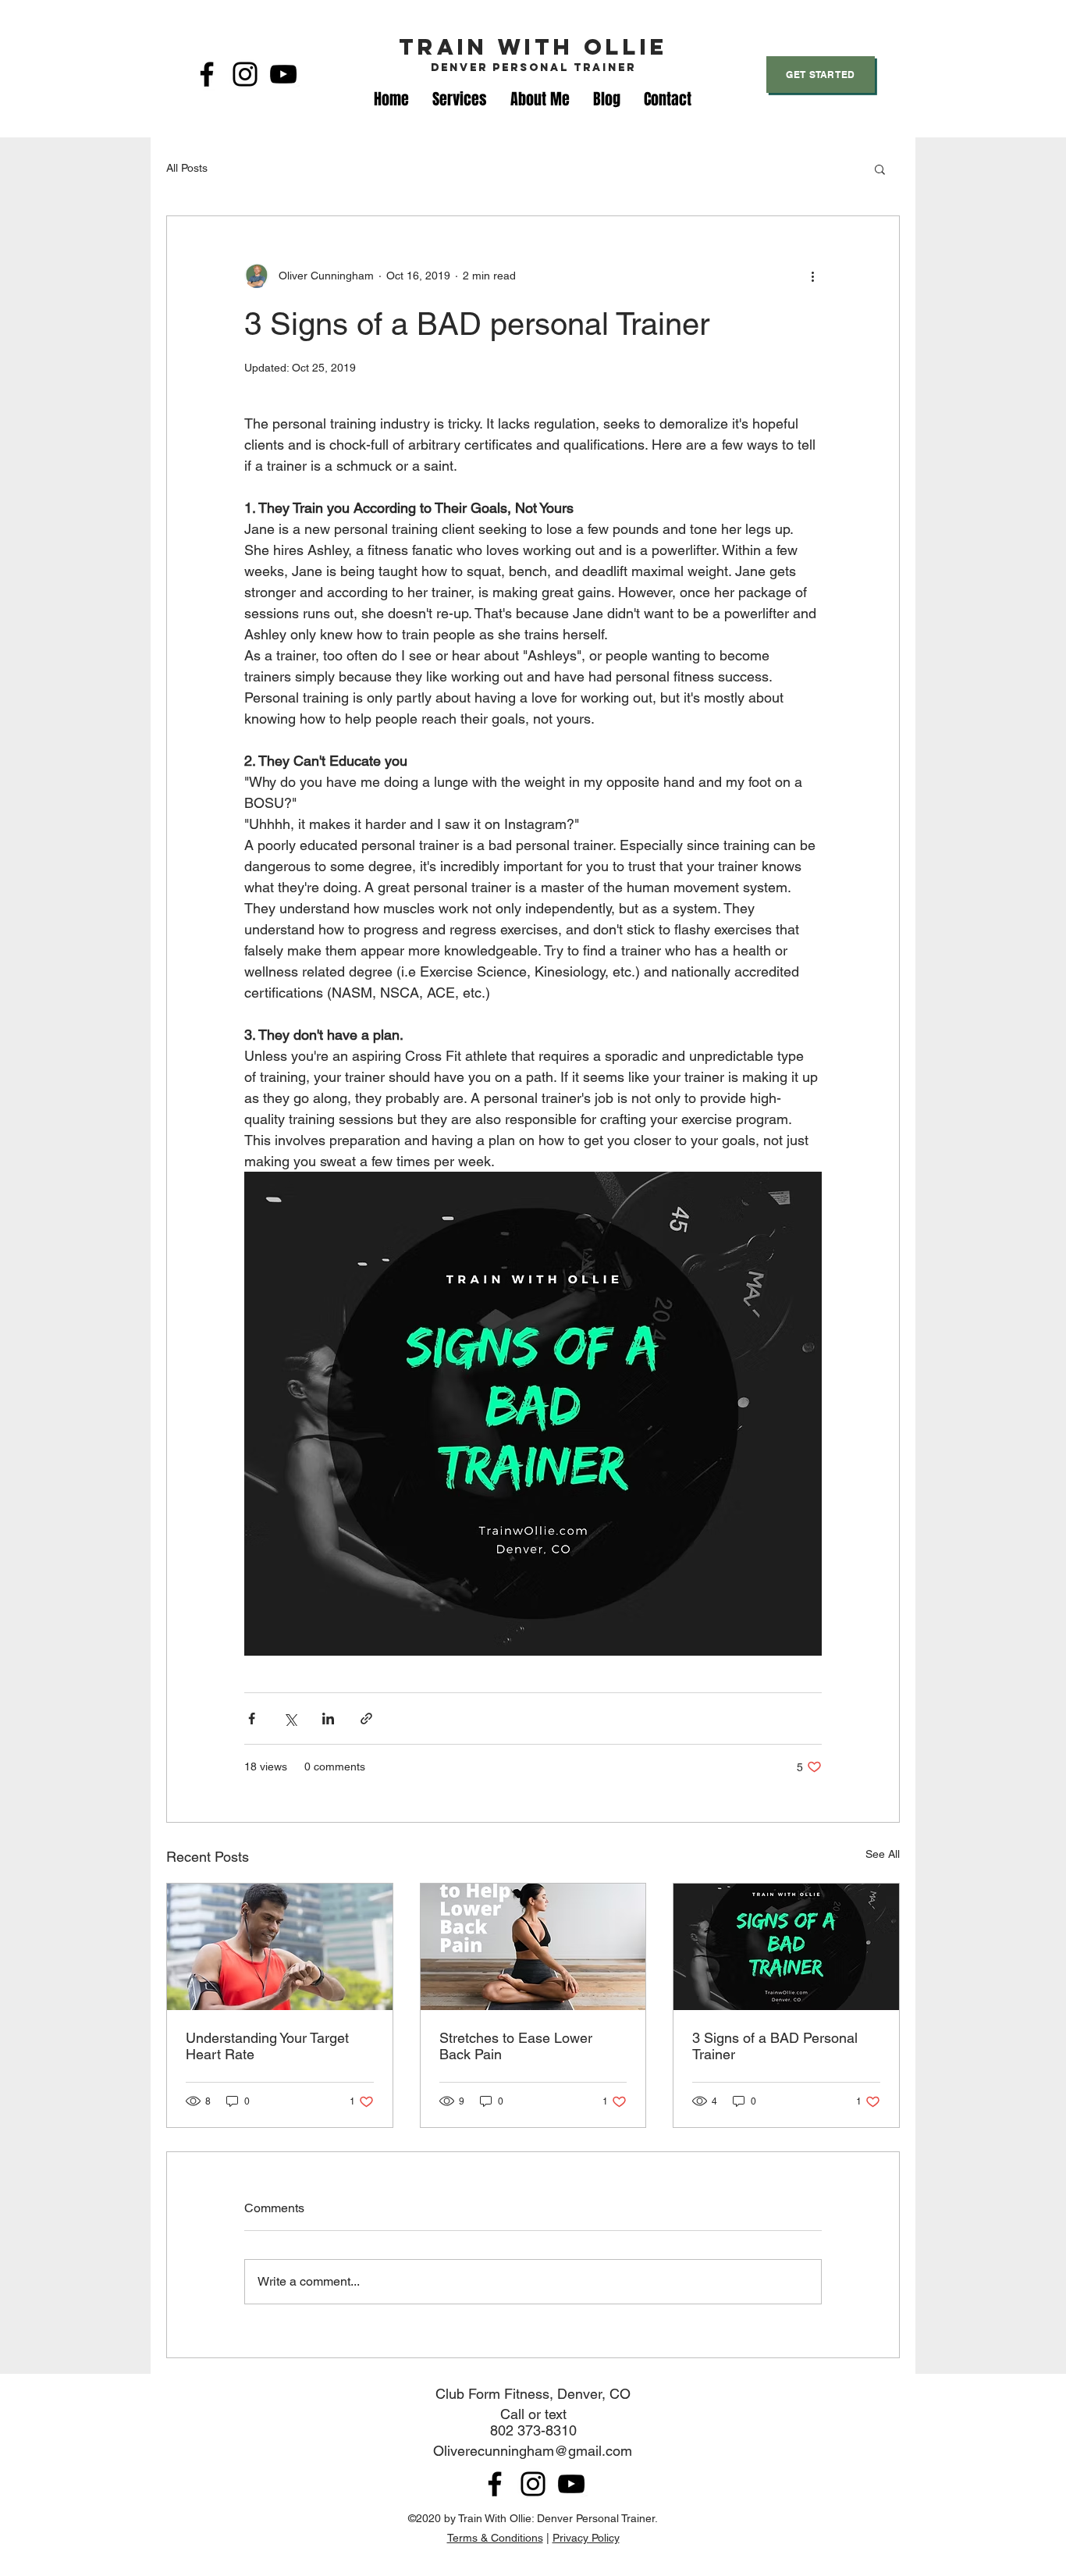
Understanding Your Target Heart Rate (267, 2046)
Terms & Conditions (495, 2538)
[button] (880, 169)
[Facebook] (207, 74)
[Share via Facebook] (252, 1719)
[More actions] (812, 276)
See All (883, 1854)
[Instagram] (245, 74)
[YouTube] (283, 74)
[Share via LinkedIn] (328, 1719)
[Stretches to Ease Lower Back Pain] (533, 1947)
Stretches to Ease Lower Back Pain (516, 2046)
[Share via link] (366, 1719)
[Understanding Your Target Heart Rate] (280, 1947)
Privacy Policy (586, 2538)
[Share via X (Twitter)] (290, 1719)
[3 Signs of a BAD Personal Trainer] (786, 1947)
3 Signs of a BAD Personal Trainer (775, 2046)
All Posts (187, 168)
